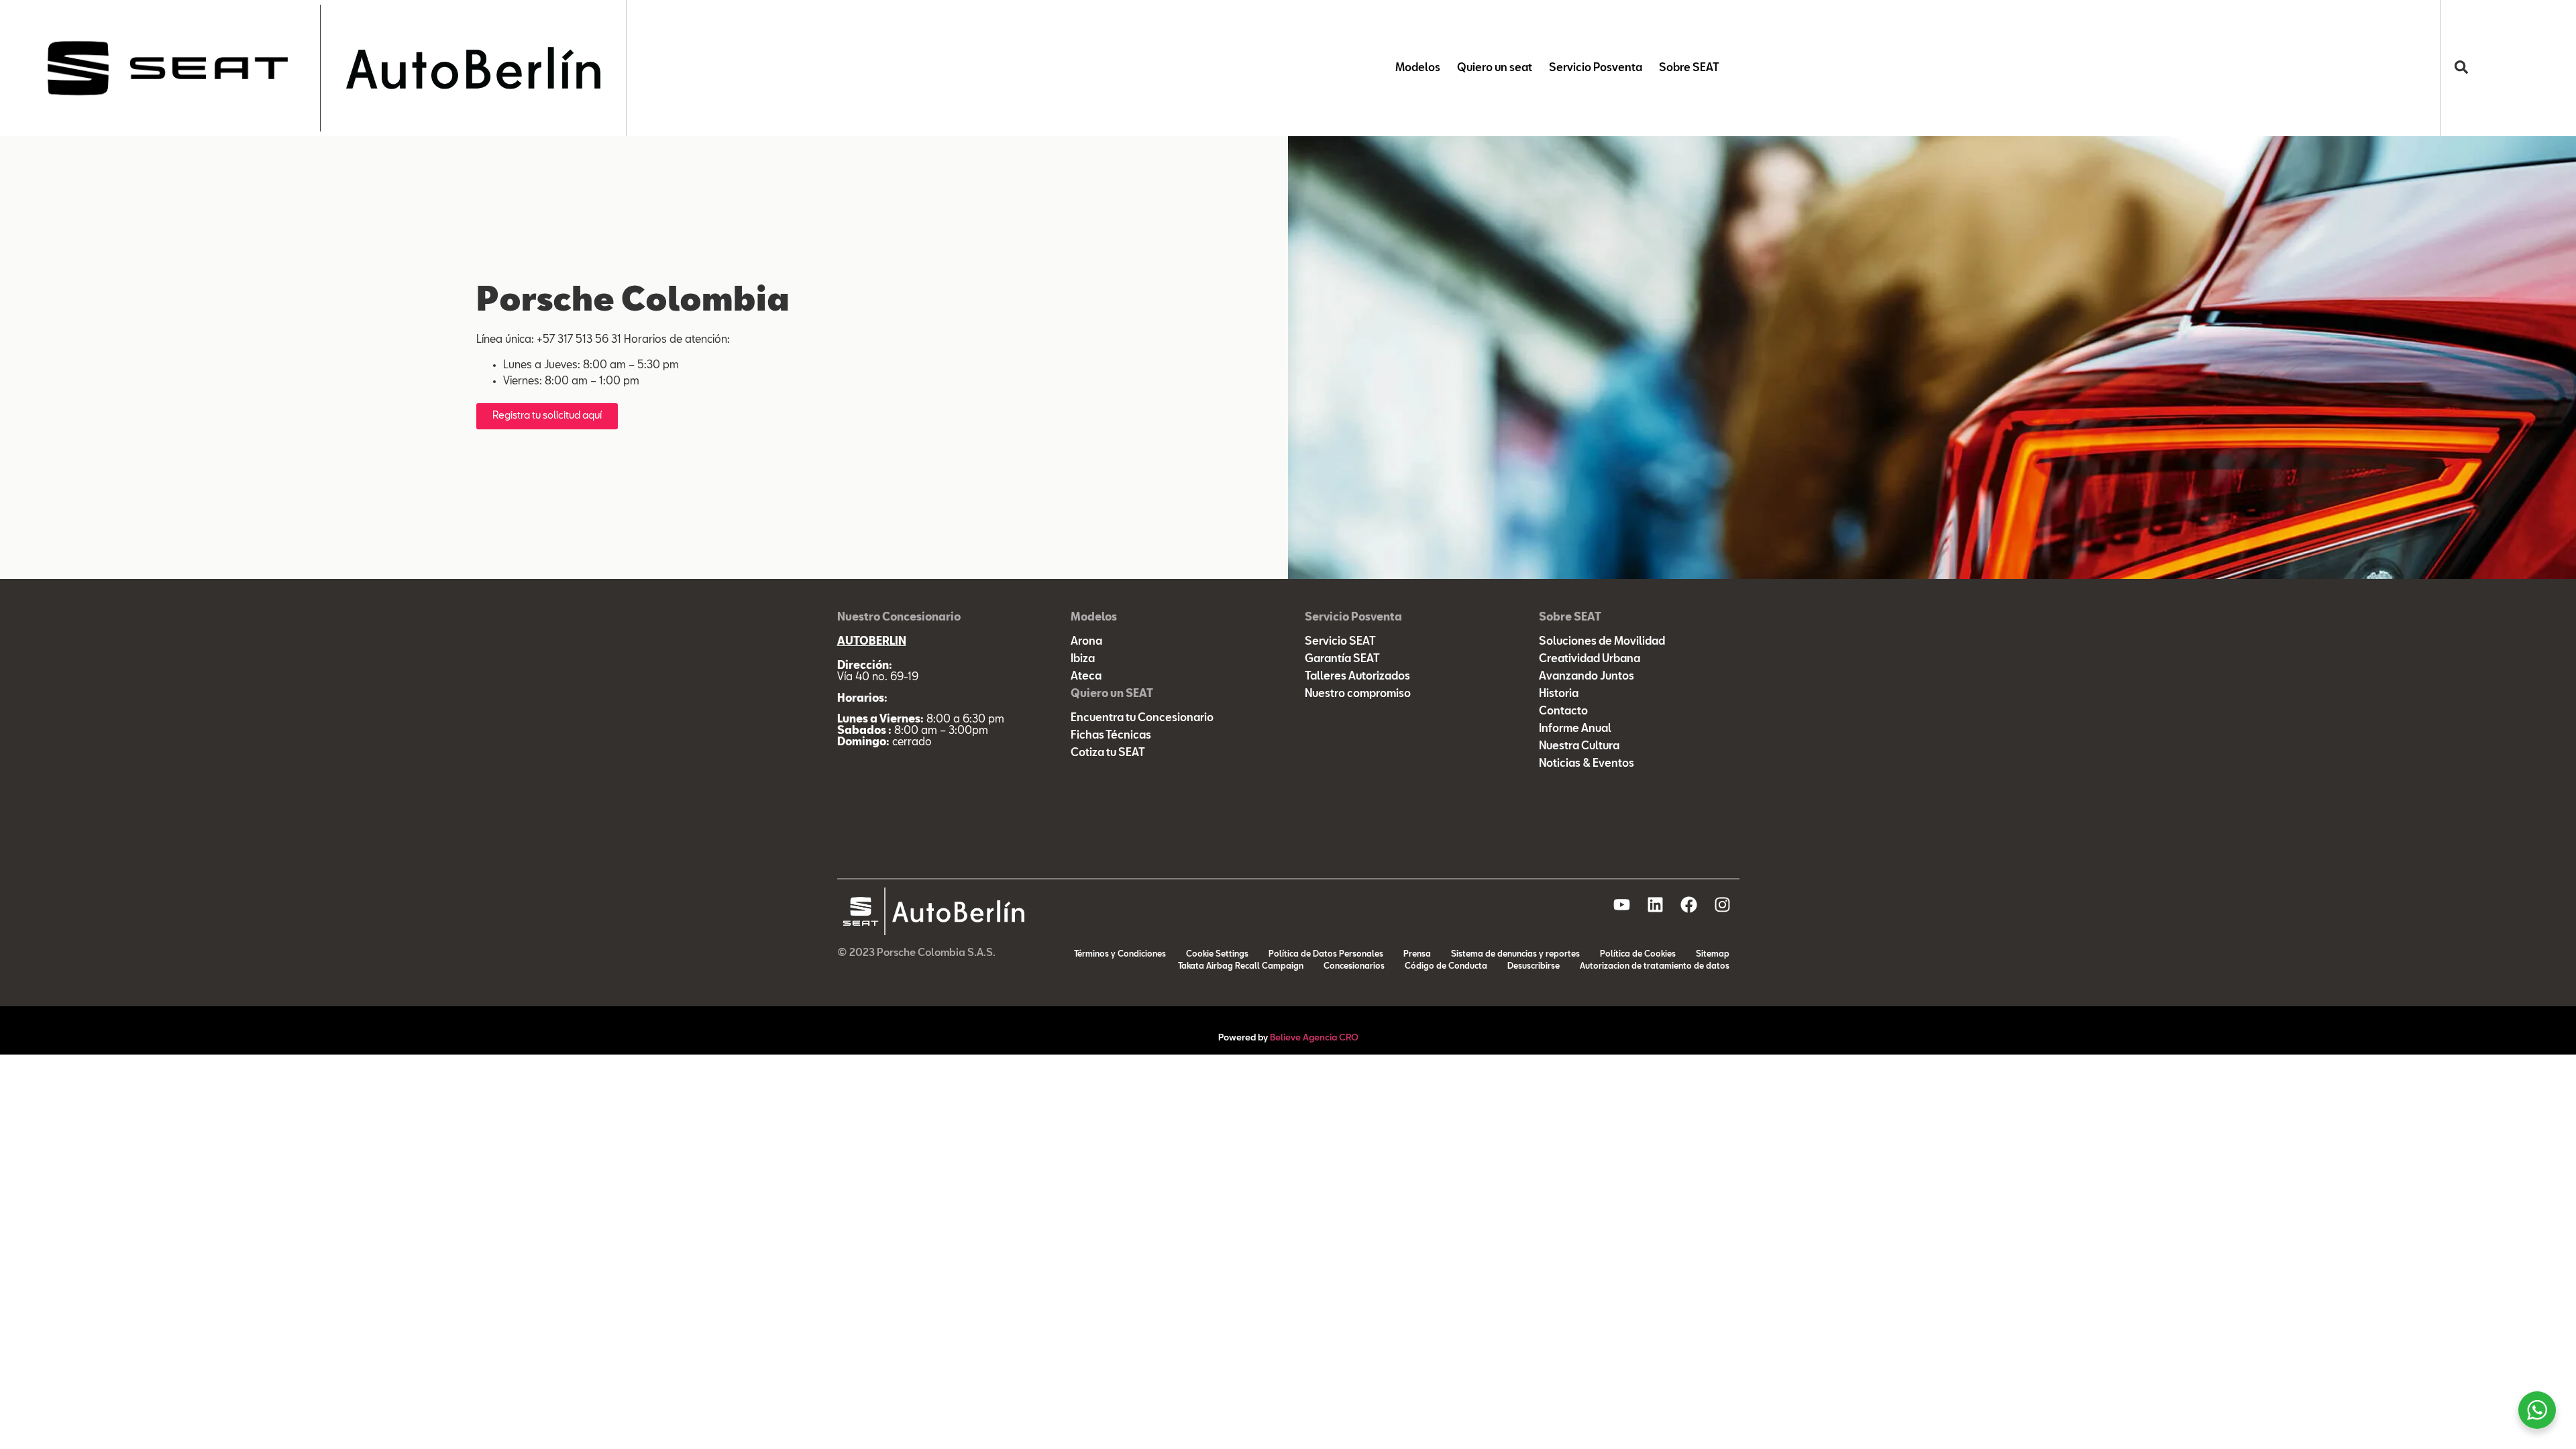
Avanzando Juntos (1587, 677)
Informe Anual (1575, 729)
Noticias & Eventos (1587, 764)
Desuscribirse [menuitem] (1534, 967)
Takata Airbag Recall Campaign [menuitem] (1241, 967)
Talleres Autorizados (1357, 677)
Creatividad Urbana (1590, 659)
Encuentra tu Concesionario (1142, 718)
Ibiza (1083, 659)
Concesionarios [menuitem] (1354, 967)
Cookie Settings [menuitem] (1217, 955)
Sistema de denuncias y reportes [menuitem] (1515, 955)
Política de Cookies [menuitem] (1638, 955)
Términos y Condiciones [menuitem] (1120, 955)
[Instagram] (1723, 904)
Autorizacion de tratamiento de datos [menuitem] (1655, 967)
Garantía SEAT (1342, 659)
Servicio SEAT (1340, 642)
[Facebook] (1689, 904)
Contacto (1563, 712)
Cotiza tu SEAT (1108, 753)
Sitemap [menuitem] (1713, 955)
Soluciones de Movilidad (1602, 642)
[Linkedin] (1656, 904)
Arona (1086, 642)
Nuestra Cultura (1579, 747)
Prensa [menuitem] (1417, 955)
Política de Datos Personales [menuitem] (1326, 955)
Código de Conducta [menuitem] (1446, 967)
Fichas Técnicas (1111, 736)
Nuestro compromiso (1358, 694)
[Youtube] (1622, 904)
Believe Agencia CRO (1314, 1038)
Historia (1559, 694)
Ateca (1086, 677)
